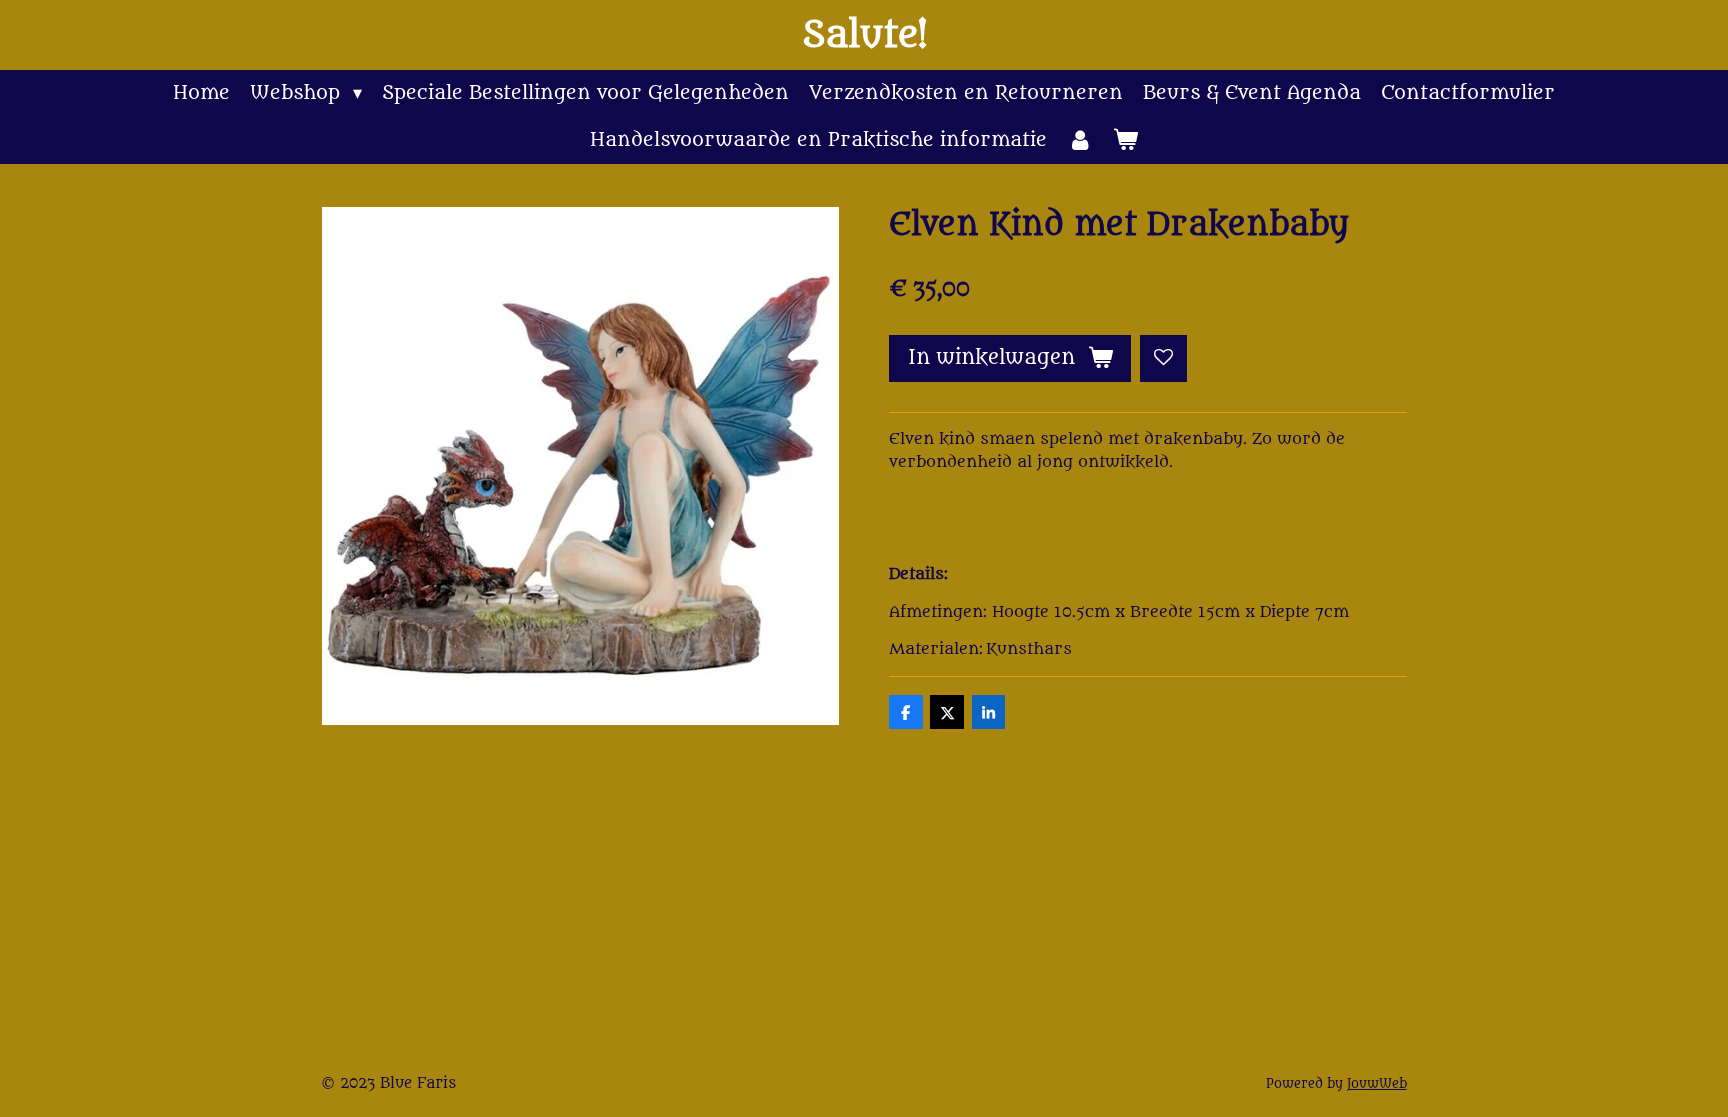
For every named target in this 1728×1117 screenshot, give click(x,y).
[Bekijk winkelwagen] (1125, 140)
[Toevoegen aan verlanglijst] (1163, 358)
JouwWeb (1377, 1084)
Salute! (864, 35)
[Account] (1079, 140)
